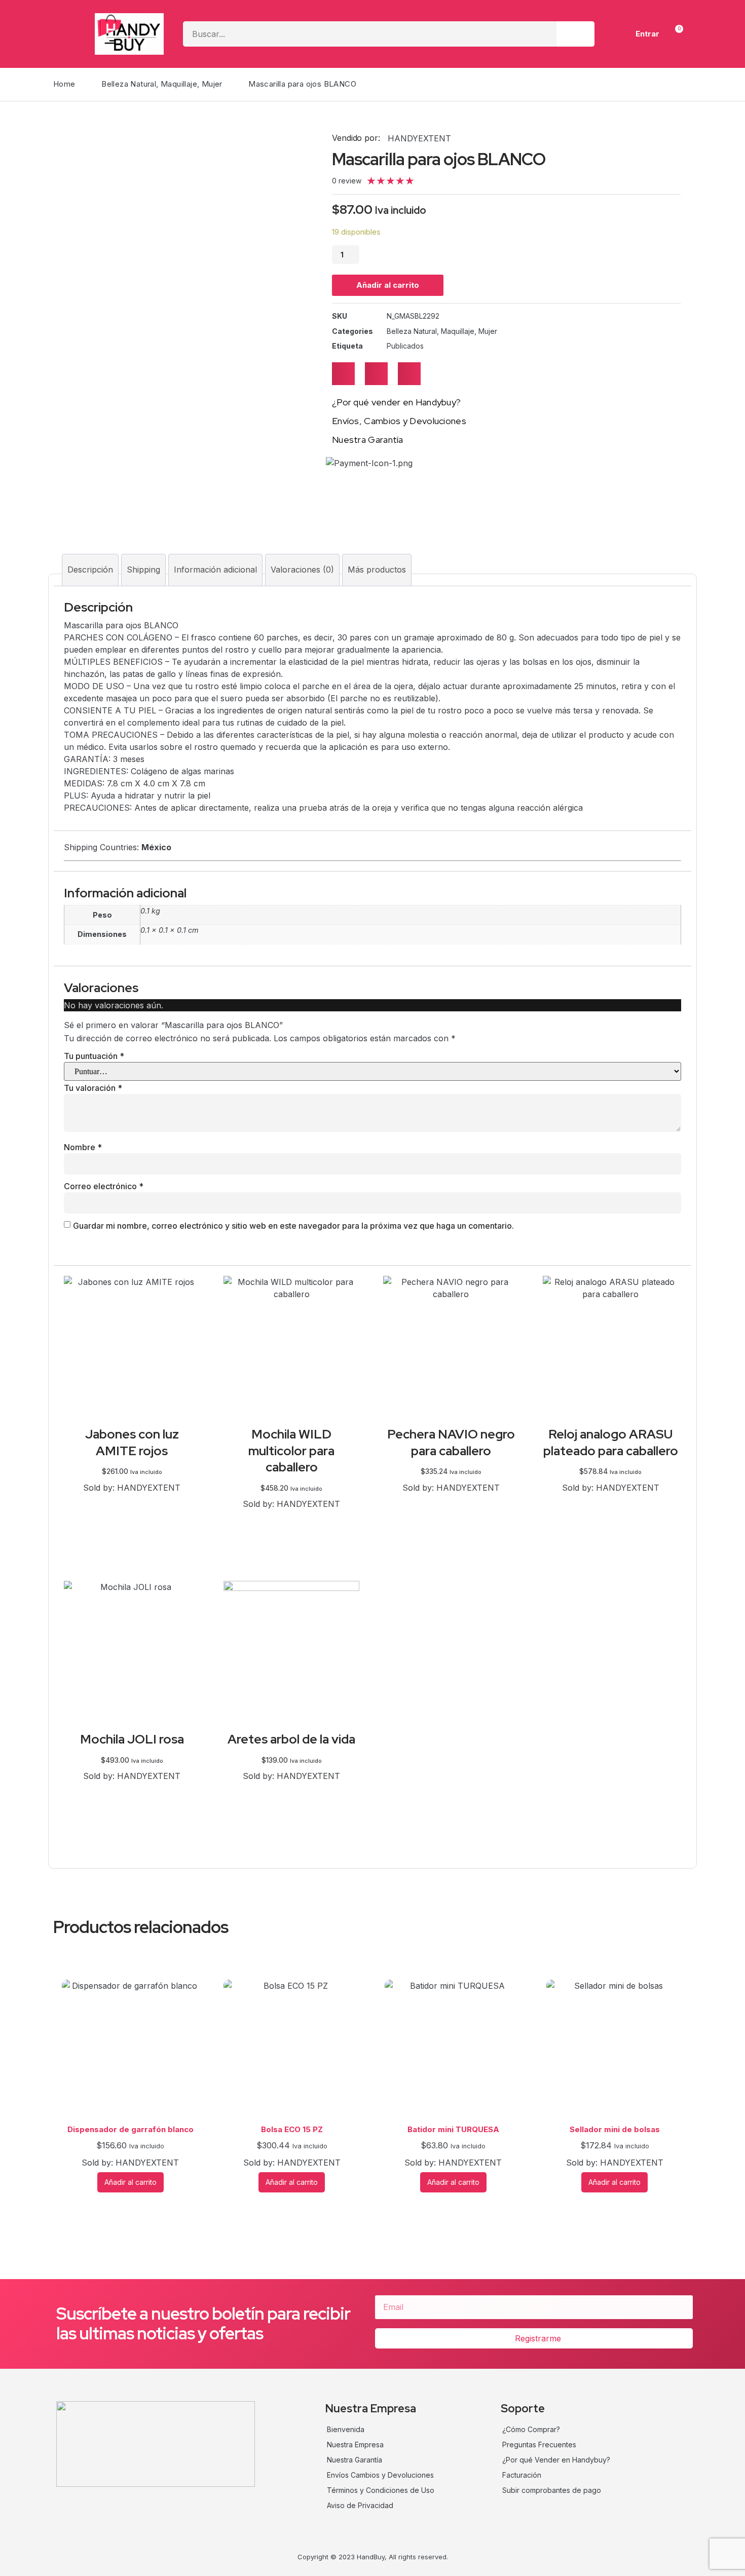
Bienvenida (346, 2429)
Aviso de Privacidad (360, 2505)
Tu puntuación (94, 1056)
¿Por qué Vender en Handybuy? (556, 2460)
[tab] (90, 570)
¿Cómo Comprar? (531, 2429)
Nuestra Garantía (355, 2460)
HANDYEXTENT (419, 138)
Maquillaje (179, 84)
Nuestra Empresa (355, 2445)
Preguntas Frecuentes (539, 2445)
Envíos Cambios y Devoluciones (380, 2475)
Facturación (522, 2475)
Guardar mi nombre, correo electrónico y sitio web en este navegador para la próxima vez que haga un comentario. (293, 1226)
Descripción (90, 570)
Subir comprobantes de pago (552, 2490)
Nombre (83, 1147)
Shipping (143, 570)
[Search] (575, 34)
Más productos (377, 570)
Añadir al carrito (388, 285)
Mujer (212, 84)
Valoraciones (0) (302, 570)
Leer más (611, 1501)
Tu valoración (93, 1088)
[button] (343, 374)
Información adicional (215, 570)
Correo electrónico (104, 1186)
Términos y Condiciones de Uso (381, 2490)
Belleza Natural (129, 84)
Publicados (405, 346)
